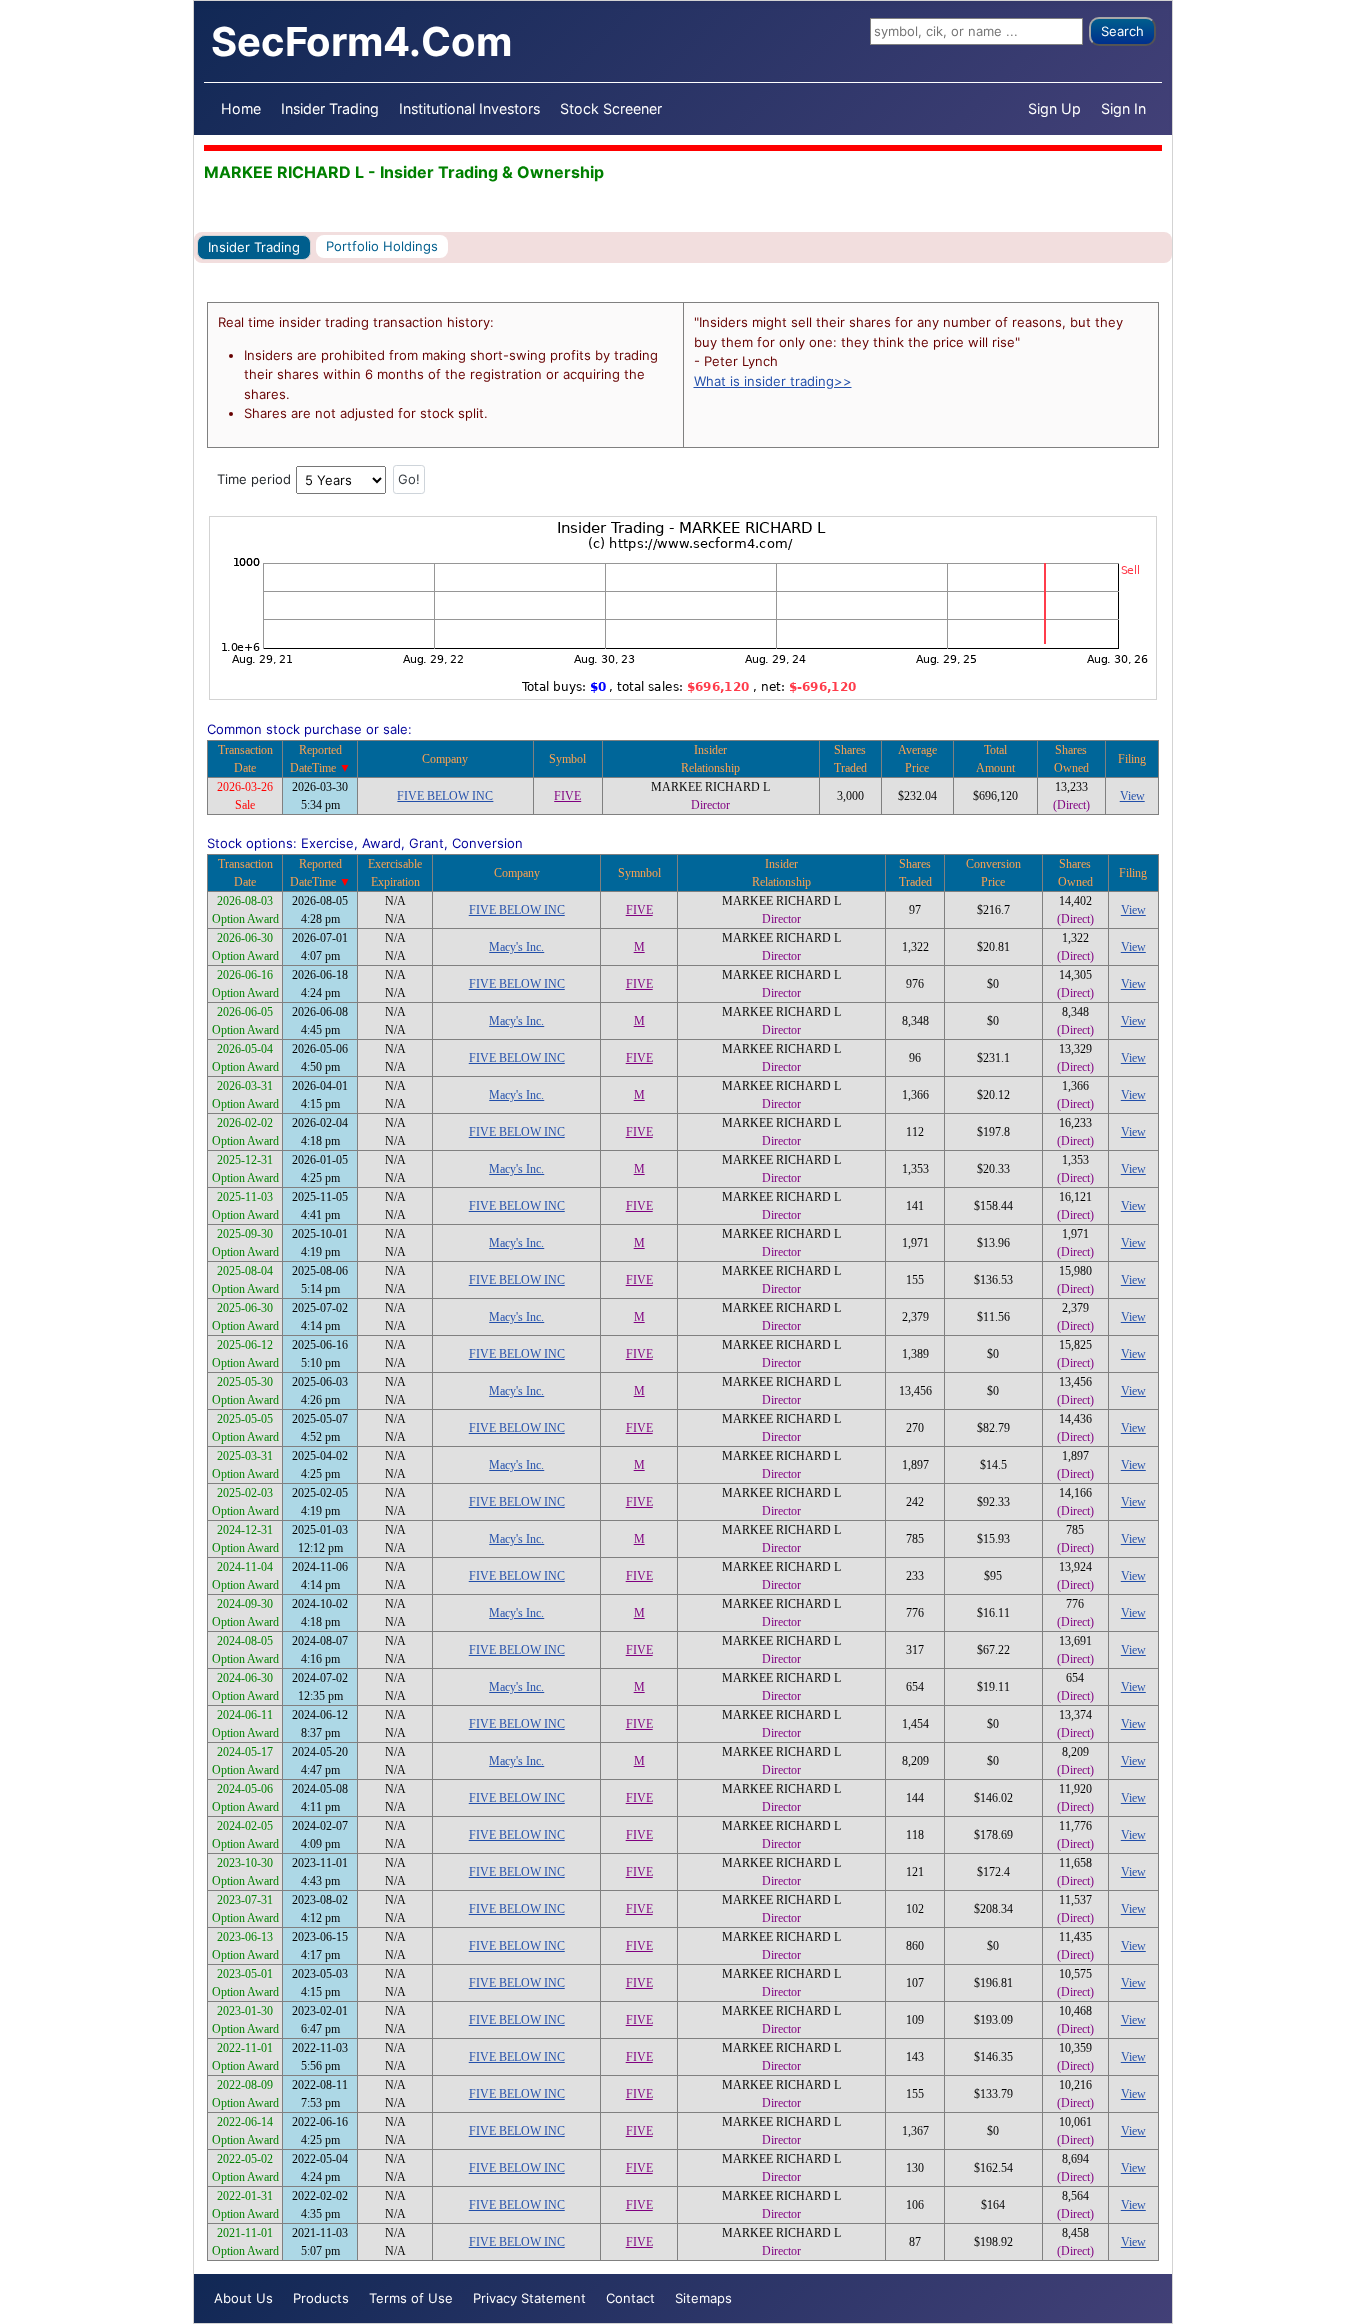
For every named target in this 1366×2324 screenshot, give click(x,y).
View (1132, 796)
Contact (630, 2298)
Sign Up (1054, 108)
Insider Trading (330, 108)
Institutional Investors (469, 108)
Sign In (1123, 108)
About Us (243, 2298)
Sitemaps (703, 2298)
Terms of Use (411, 2298)
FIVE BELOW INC (445, 796)
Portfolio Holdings (382, 246)
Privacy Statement (529, 2298)
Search (1122, 31)
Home (241, 108)
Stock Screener (611, 108)
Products (321, 2298)
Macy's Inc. (516, 947)
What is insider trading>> (773, 381)
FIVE (567, 796)
